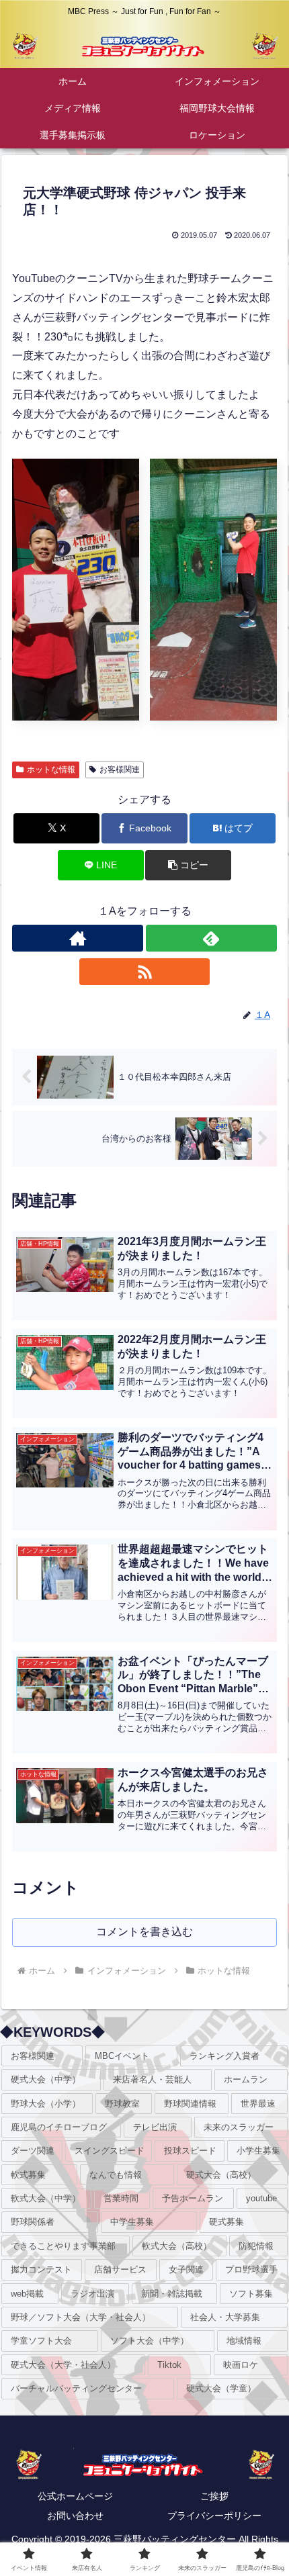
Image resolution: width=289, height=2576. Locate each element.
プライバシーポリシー (214, 2516)
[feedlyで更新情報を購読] (211, 938)
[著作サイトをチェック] (78, 938)
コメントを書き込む (144, 1932)
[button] (188, 865)
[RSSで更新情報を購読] (145, 972)
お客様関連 (120, 770)
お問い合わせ (75, 2516)
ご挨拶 (214, 2496)
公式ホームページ (75, 2496)
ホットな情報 (51, 770)
